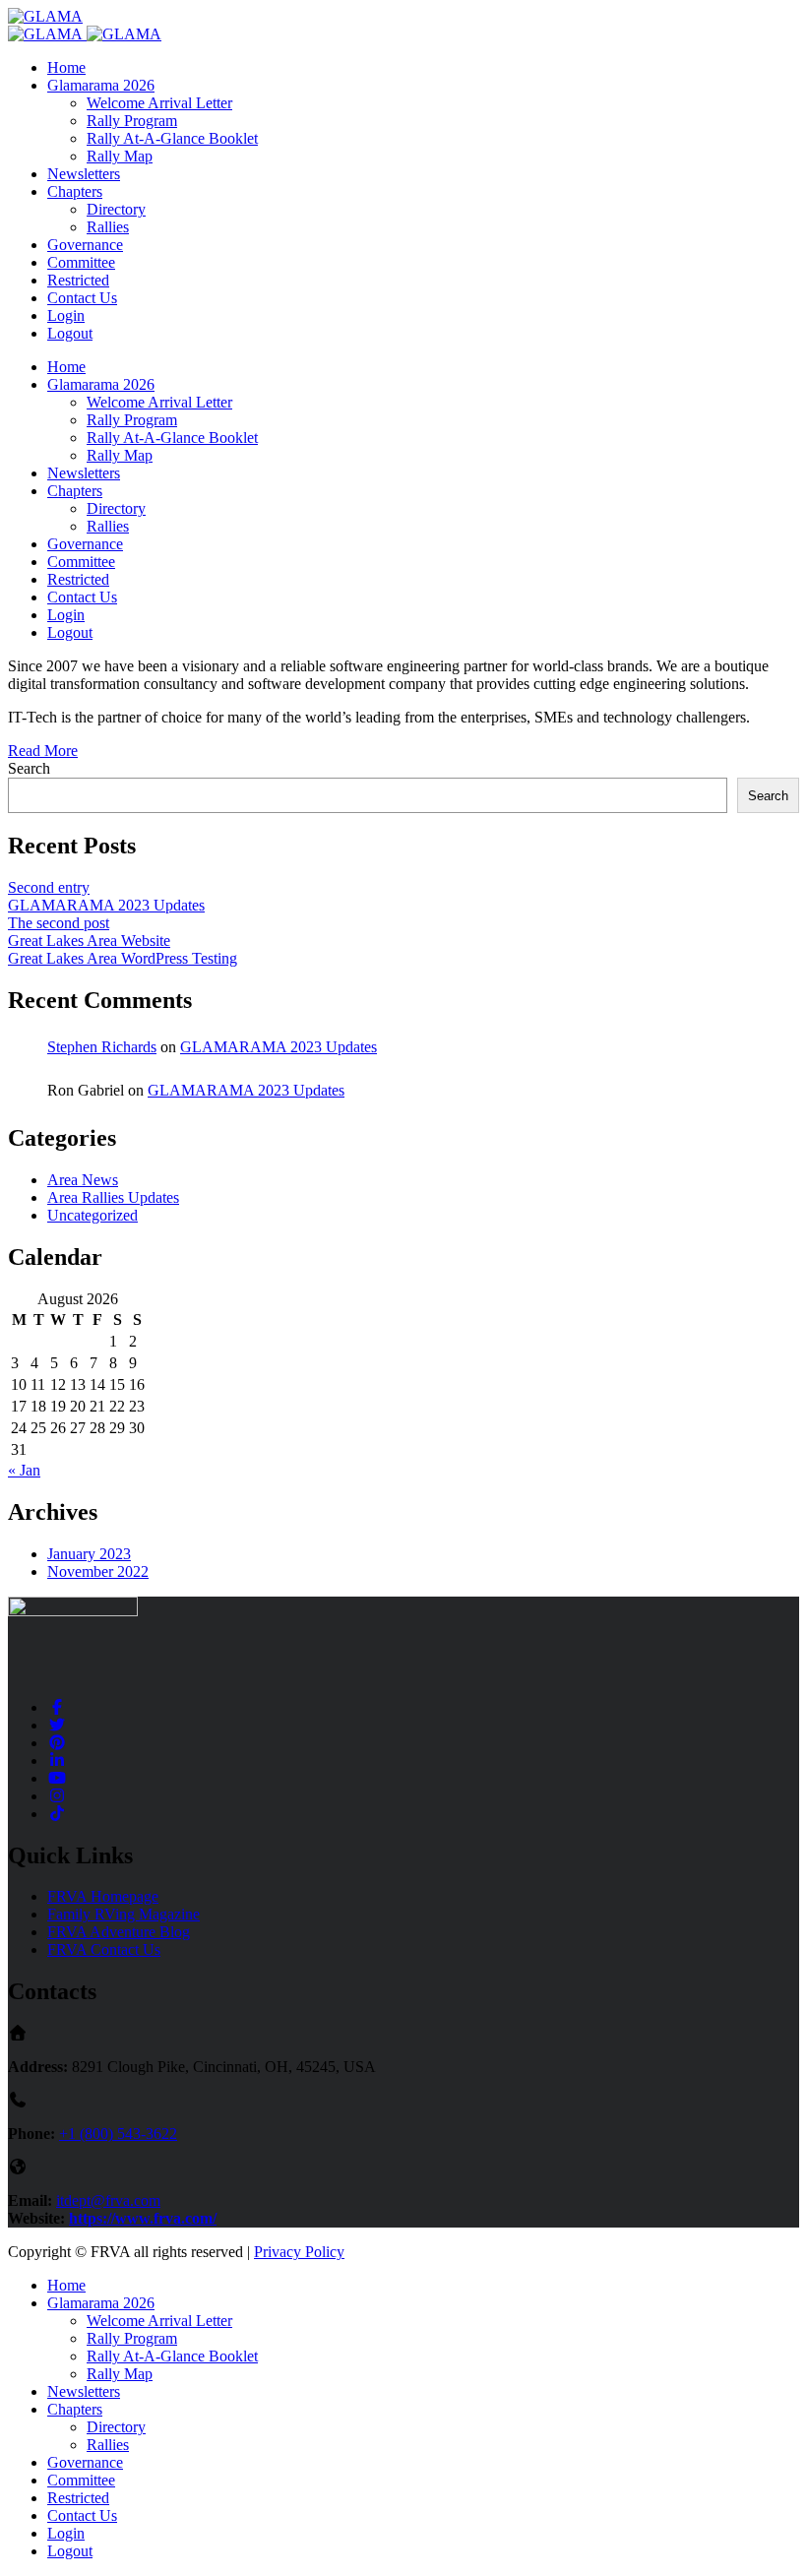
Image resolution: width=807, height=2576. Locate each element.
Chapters (75, 191)
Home (66, 67)
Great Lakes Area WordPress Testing (123, 958)
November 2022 (98, 1571)
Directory (116, 209)
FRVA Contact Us (104, 1949)
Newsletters (84, 174)
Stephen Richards (102, 1047)
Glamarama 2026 (101, 85)
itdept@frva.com (108, 2200)
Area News (83, 1180)
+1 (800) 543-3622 (118, 2134)
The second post (59, 923)
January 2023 (89, 1554)
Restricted (78, 280)
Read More (43, 751)
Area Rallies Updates (113, 1197)
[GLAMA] (45, 16)
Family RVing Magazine (124, 1914)
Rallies (108, 227)
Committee (81, 262)
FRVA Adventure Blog (119, 1932)
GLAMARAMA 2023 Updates (106, 905)
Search (29, 768)
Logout (70, 333)
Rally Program (132, 121)
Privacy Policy (299, 2252)
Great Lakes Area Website (89, 941)
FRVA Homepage (103, 1896)
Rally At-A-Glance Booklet (172, 138)
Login (66, 315)
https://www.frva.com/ (143, 2218)
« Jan (24, 1470)
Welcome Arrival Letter (159, 103)
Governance (85, 245)
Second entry (49, 887)
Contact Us (82, 298)
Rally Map (120, 156)
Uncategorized (93, 1215)
